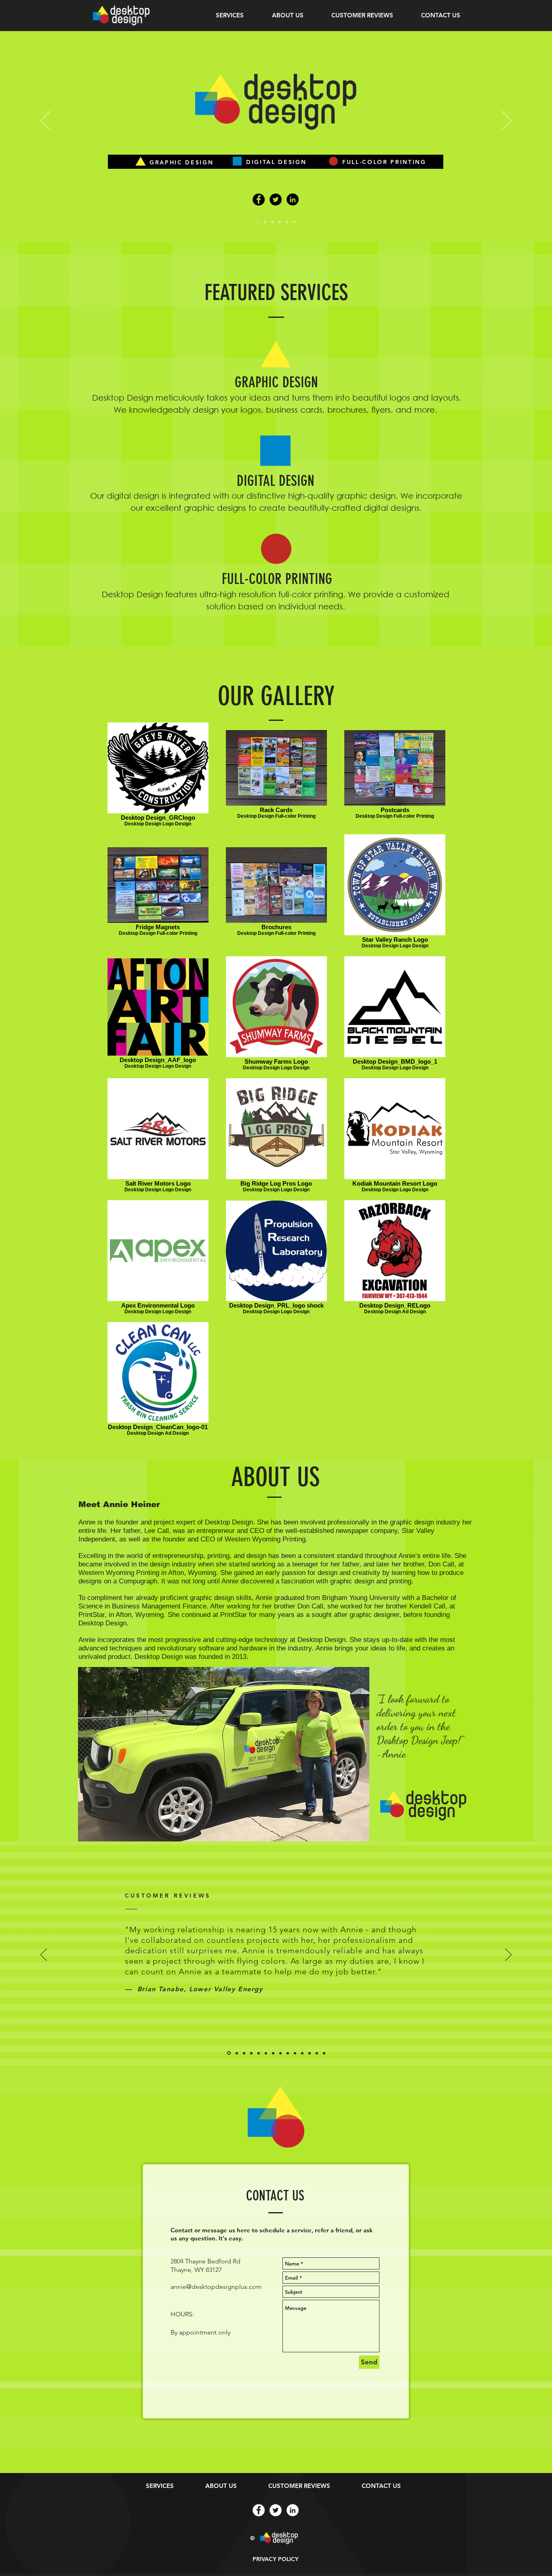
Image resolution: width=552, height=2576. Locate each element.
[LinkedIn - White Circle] (293, 2510)
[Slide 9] (288, 2053)
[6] (294, 222)
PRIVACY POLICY (276, 2559)
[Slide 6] (266, 2053)
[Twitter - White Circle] (276, 2510)
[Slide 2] (237, 2053)
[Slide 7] (273, 2053)
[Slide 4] (251, 2053)
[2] (265, 222)
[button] (230, 15)
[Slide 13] (317, 2053)
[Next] (507, 121)
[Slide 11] (302, 2053)
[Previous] (45, 121)
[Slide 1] (229, 2053)
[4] (280, 222)
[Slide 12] (310, 2053)
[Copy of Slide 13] (324, 2053)
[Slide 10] (295, 2053)
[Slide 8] (280, 2053)
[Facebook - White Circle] (259, 2510)
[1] (258, 222)
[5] (287, 222)
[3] (272, 222)
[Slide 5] (259, 2053)
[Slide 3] (244, 2053)
